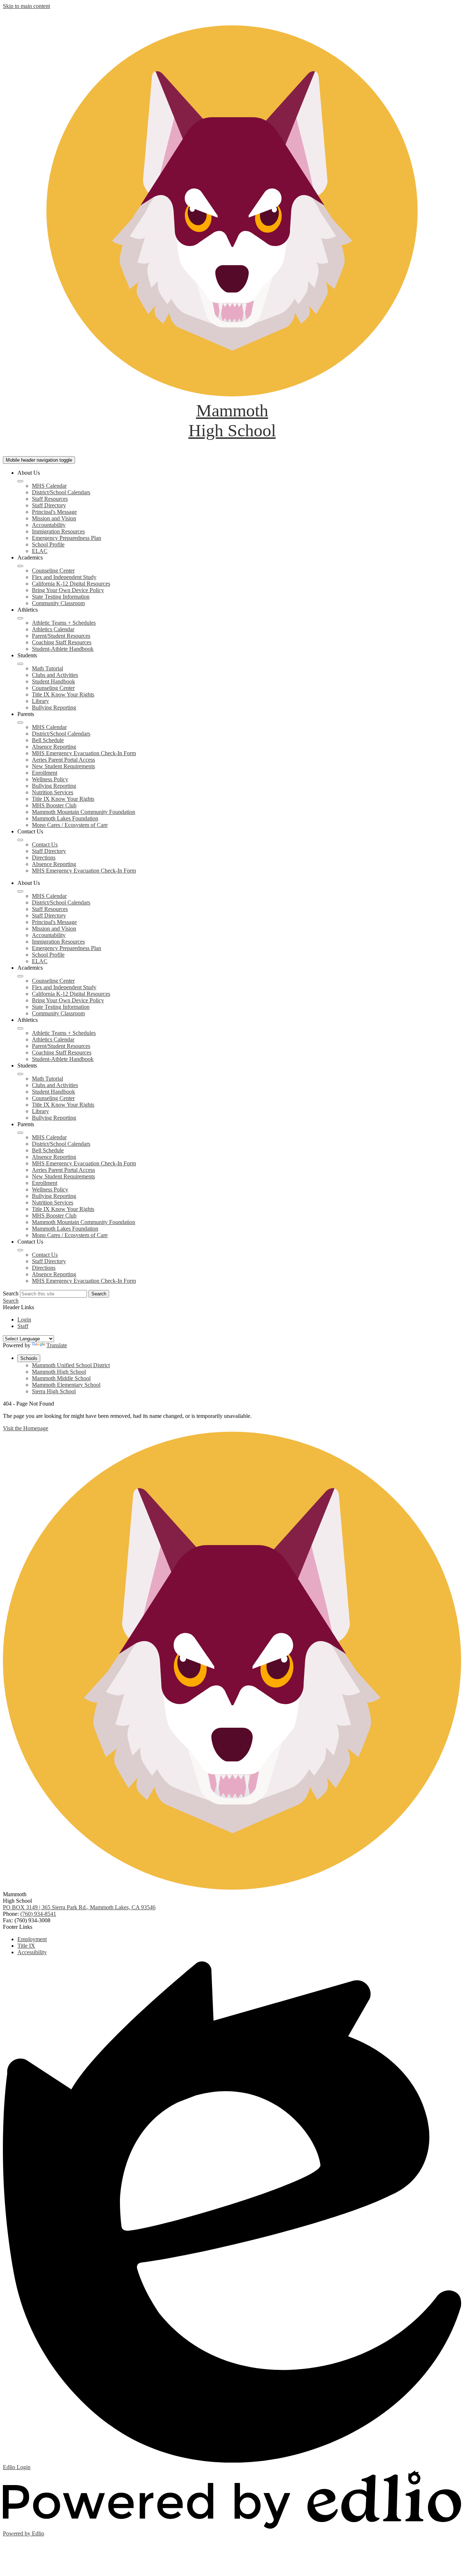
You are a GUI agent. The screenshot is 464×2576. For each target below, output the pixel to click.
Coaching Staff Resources (62, 642)
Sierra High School (54, 1391)
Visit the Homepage (26, 1428)
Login (24, 1320)
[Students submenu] (20, 664)
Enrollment (45, 773)
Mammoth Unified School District (71, 1365)
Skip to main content (26, 6)
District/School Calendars (61, 492)
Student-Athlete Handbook (63, 649)
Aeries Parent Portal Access (63, 760)
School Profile (48, 544)
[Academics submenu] (20, 566)
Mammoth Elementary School (66, 1385)
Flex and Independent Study (64, 577)
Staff (23, 1326)
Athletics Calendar (53, 629)
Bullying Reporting (54, 708)
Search (11, 1293)
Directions (44, 858)
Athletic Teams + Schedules (64, 623)
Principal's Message (54, 512)
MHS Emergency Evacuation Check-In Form (84, 753)
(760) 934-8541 (38, 1914)
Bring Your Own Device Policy (68, 590)
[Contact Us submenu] (20, 840)
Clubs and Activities (55, 675)
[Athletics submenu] (20, 618)
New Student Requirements (63, 766)
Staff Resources (50, 499)
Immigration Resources (58, 531)
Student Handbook (53, 681)
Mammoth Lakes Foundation (65, 818)
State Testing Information (61, 597)
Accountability (49, 525)
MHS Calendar (49, 486)
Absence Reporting (54, 747)
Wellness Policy (50, 779)
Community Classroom (58, 603)
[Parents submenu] (20, 723)
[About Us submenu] (20, 481)
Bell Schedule (48, 740)
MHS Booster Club (54, 805)
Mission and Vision (54, 518)
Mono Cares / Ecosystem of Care (70, 825)
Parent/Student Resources (61, 636)
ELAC (40, 551)
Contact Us (45, 844)
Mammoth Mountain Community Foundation (84, 812)
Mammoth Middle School (61, 1378)
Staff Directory (49, 505)
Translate (57, 1345)
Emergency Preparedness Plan (67, 538)
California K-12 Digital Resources (71, 584)
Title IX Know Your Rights (63, 694)
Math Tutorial (47, 668)
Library (40, 701)
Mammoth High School (59, 1372)
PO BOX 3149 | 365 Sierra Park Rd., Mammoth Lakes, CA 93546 (79, 1907)
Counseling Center (53, 571)
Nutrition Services (53, 792)
